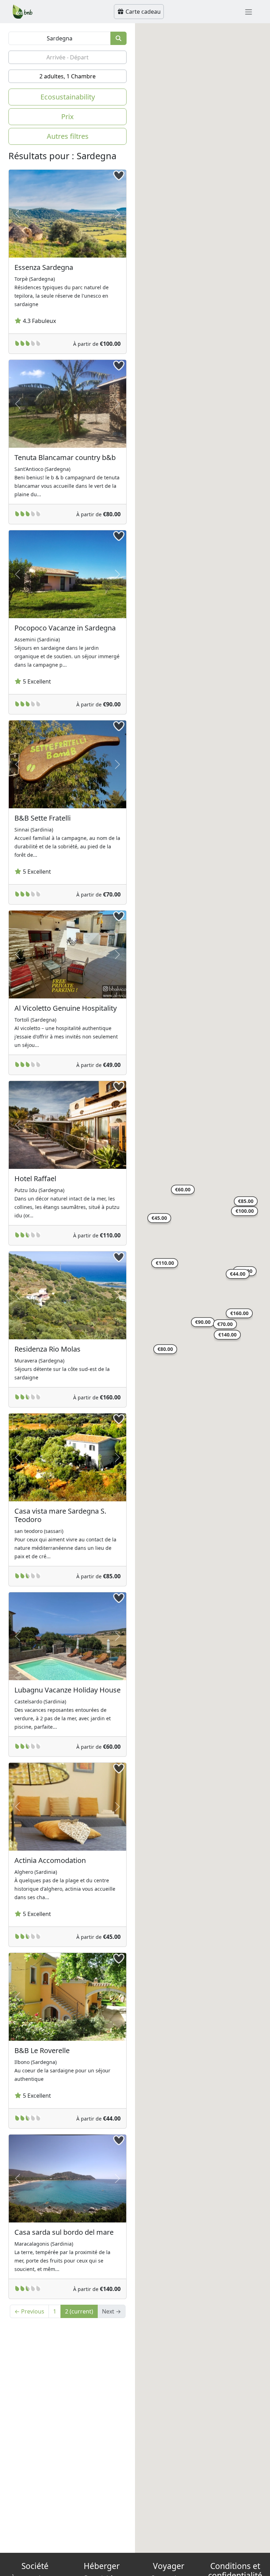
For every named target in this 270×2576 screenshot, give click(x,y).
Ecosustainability (68, 97)
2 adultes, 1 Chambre (67, 76)
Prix (67, 116)
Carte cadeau (142, 12)
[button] (245, 1212)
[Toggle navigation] (249, 12)
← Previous (29, 2311)
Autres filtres (68, 136)
